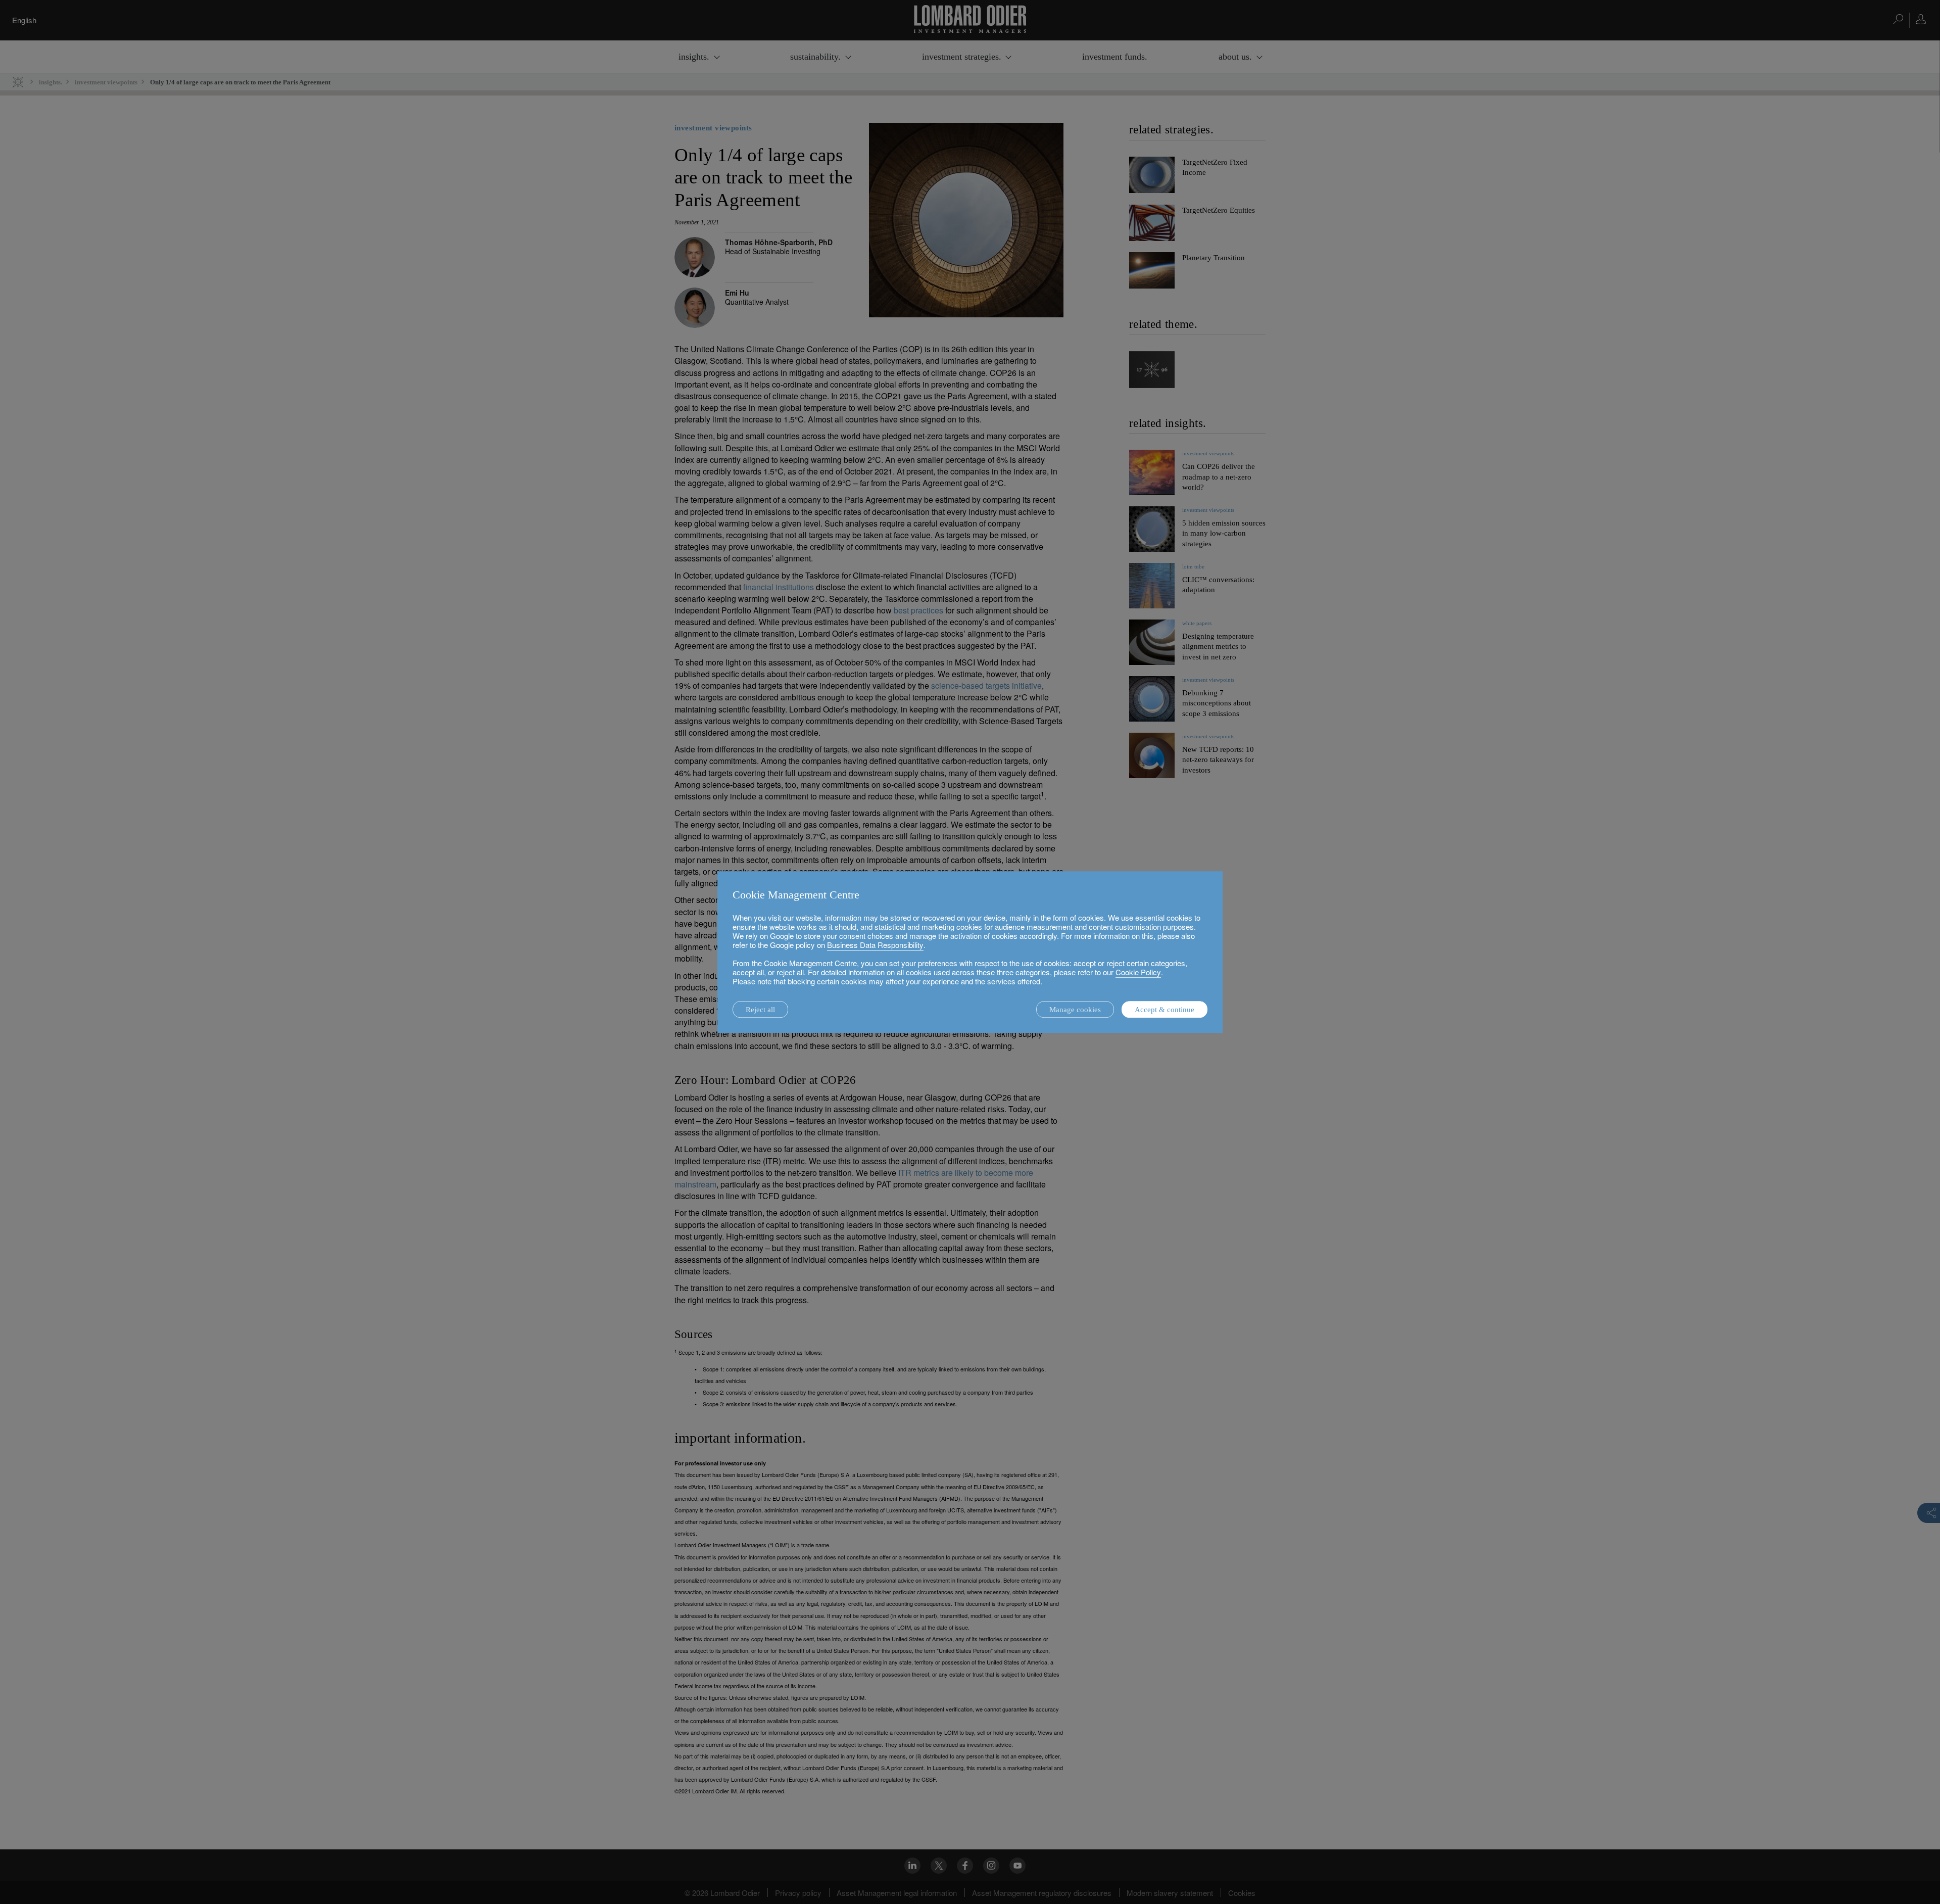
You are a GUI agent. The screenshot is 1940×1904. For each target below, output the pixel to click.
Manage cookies (1075, 1010)
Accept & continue (1165, 1010)
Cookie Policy (1138, 972)
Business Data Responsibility (875, 945)
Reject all (760, 1010)
